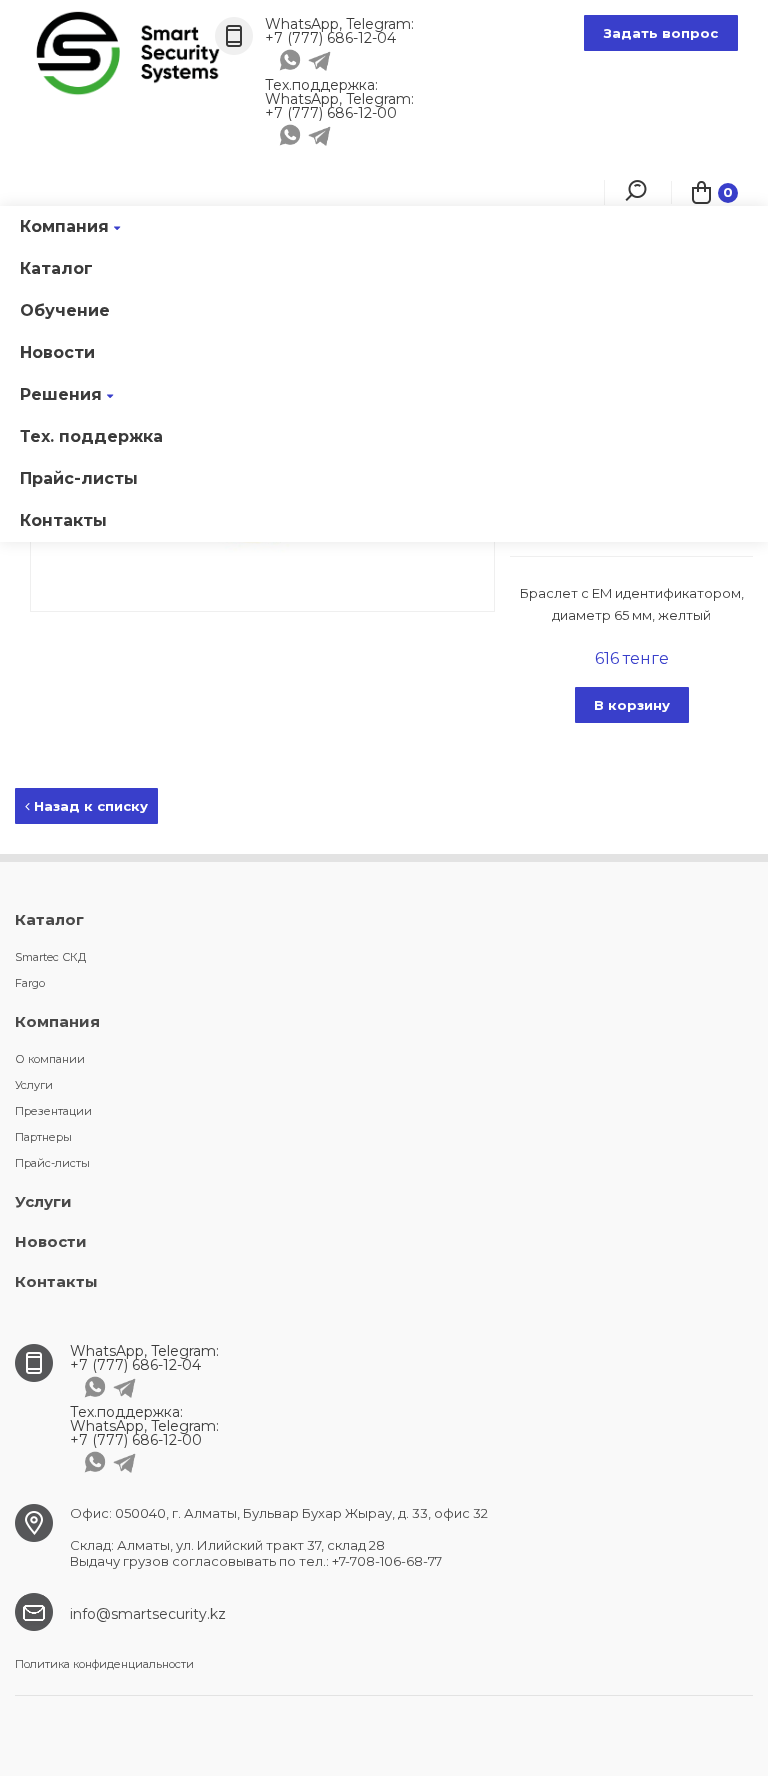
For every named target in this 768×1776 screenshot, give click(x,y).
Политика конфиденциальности (104, 1664)
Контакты (63, 520)
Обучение (65, 310)
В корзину (632, 705)
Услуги (34, 1085)
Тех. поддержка (91, 436)
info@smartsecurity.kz (148, 1614)
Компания (64, 226)
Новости (57, 352)
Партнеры (43, 1137)
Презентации (53, 1111)
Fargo (30, 983)
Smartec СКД (50, 957)
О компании (50, 1059)
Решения (61, 394)
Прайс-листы (79, 478)
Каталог (56, 268)
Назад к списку (89, 806)
